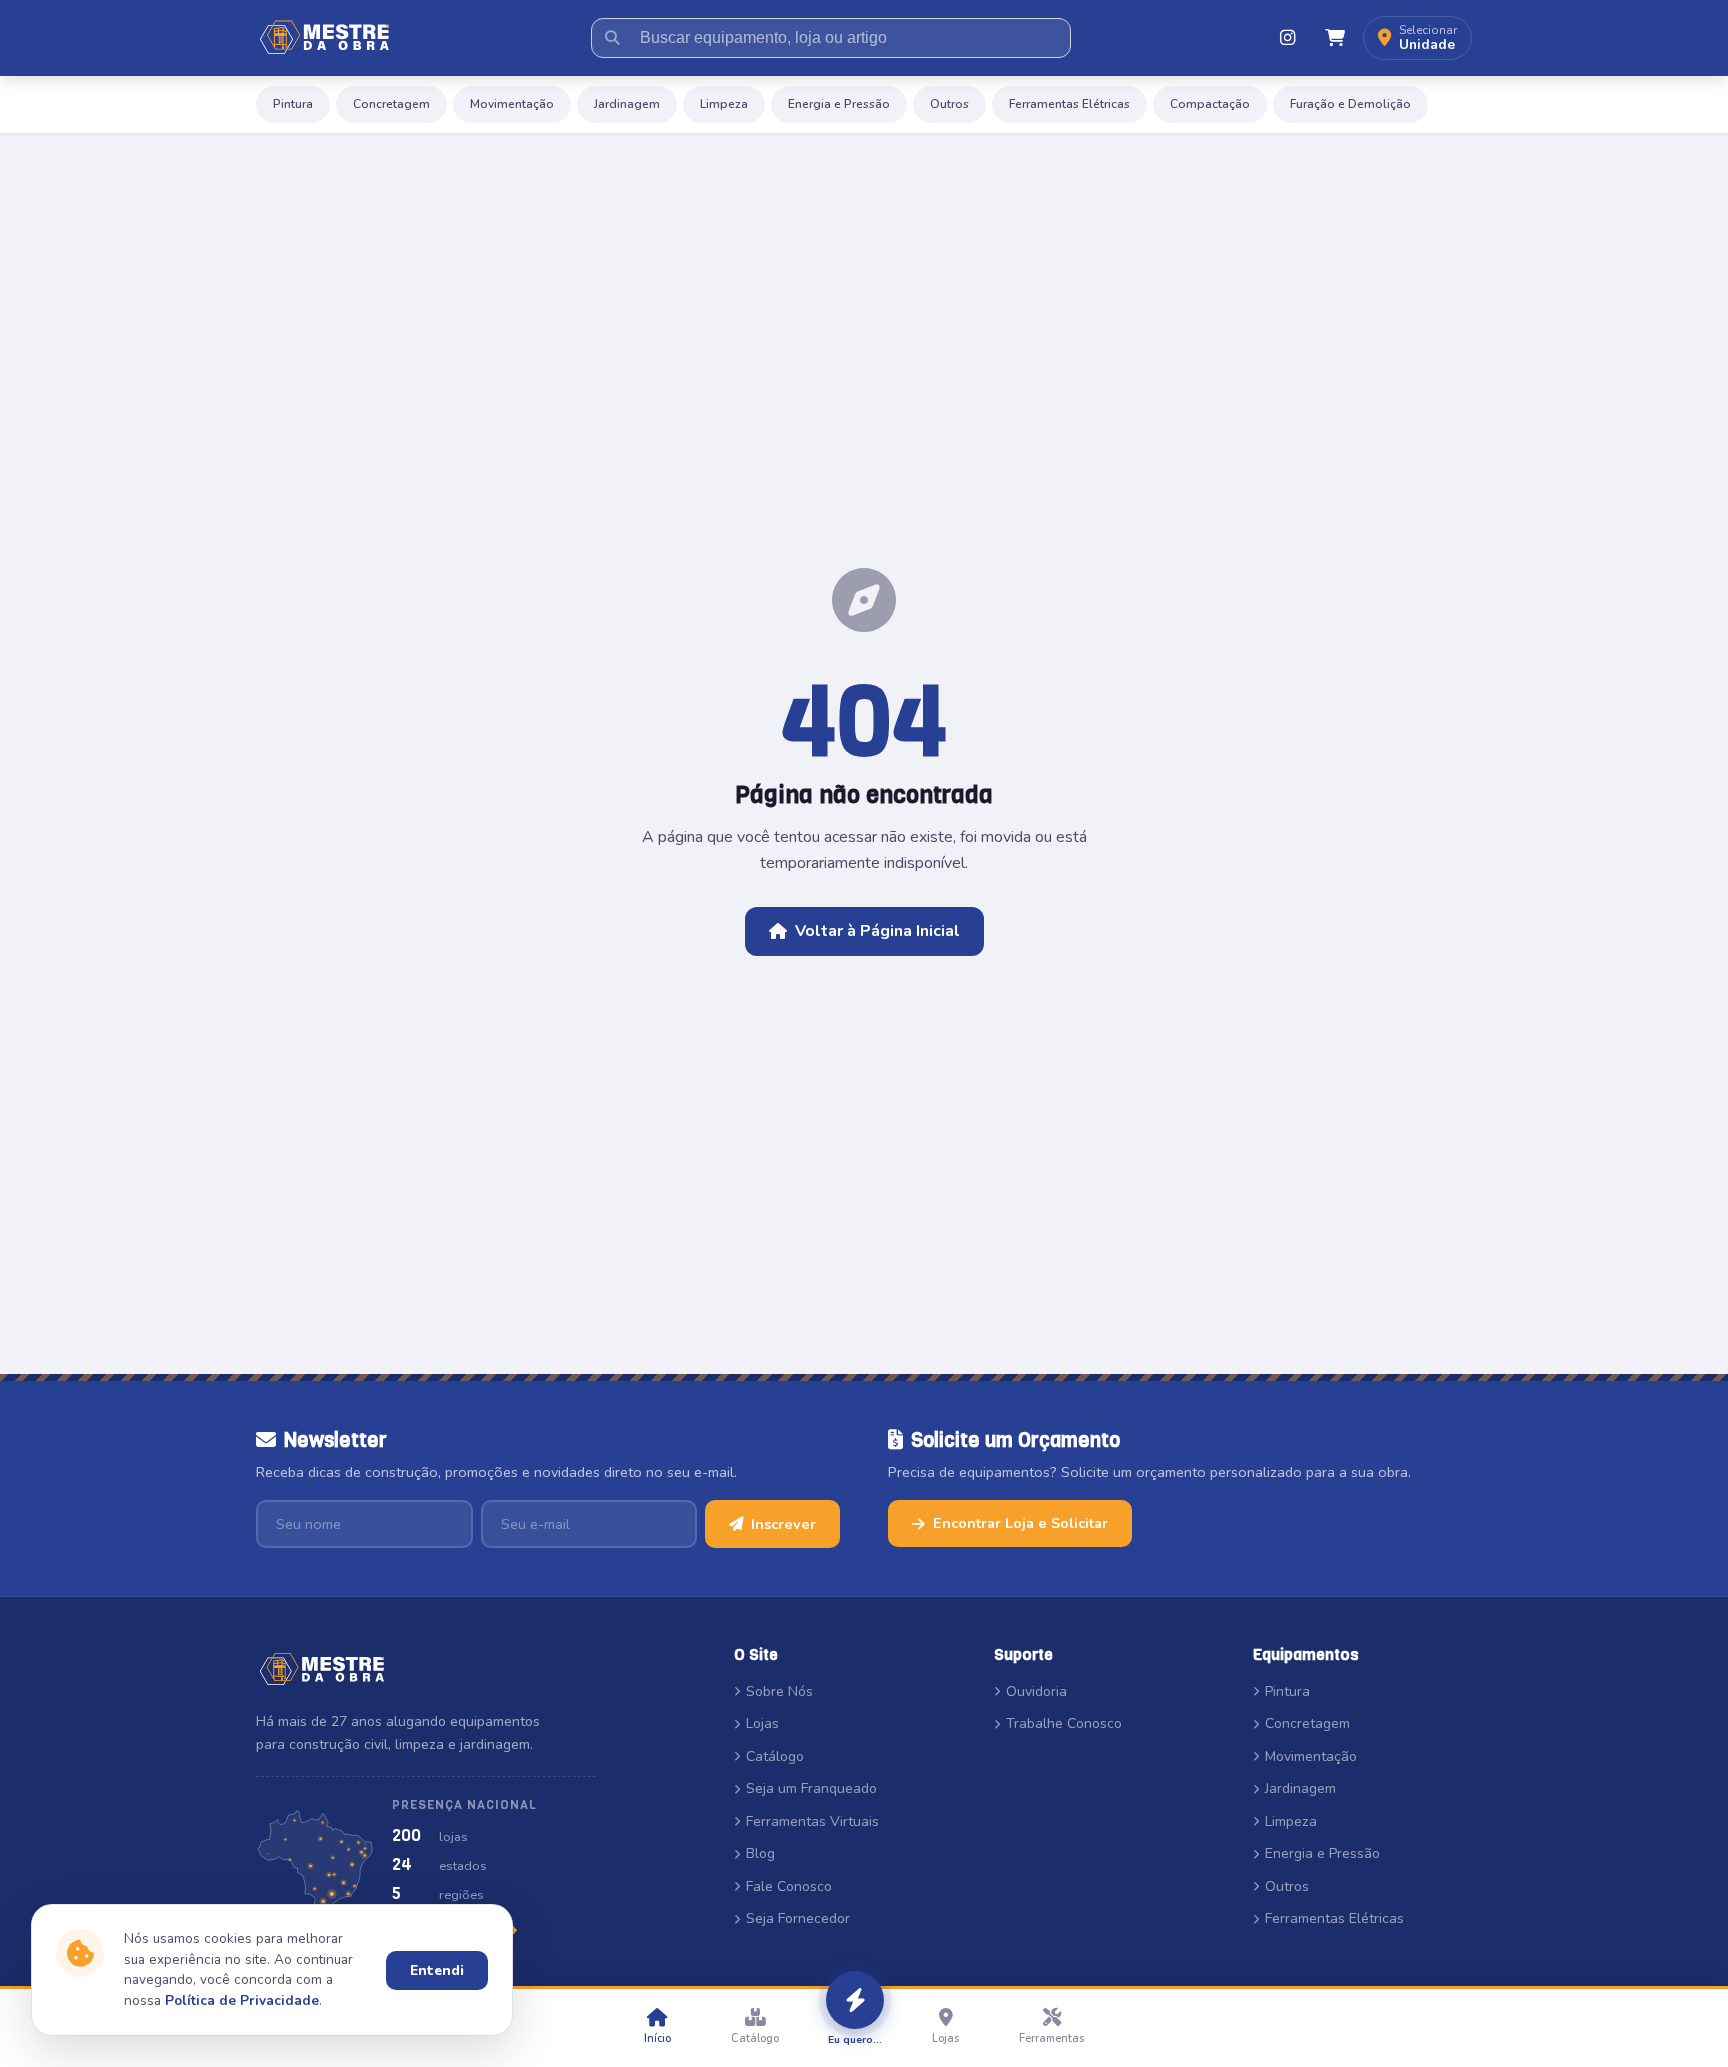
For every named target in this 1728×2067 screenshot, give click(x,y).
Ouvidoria (1036, 1691)
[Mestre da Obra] (325, 38)
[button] (1417, 38)
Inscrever (783, 1524)
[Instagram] (1287, 38)
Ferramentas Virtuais (812, 1821)
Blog (760, 1853)
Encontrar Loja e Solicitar (1020, 1523)
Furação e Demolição (1350, 104)
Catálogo (775, 1756)
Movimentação (512, 104)
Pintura (293, 104)
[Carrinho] (1335, 38)
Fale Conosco (789, 1886)
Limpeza (724, 104)
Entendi (437, 1970)
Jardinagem (627, 104)
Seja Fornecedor (798, 1918)
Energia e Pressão (839, 104)
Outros (949, 104)
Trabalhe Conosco (1064, 1723)
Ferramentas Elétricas (1069, 104)
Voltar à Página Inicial (877, 931)
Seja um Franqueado (811, 1788)
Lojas (762, 1723)
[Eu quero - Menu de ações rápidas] (855, 2000)
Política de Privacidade (242, 2000)
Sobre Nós (779, 1691)
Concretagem (391, 104)
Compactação (1210, 104)
